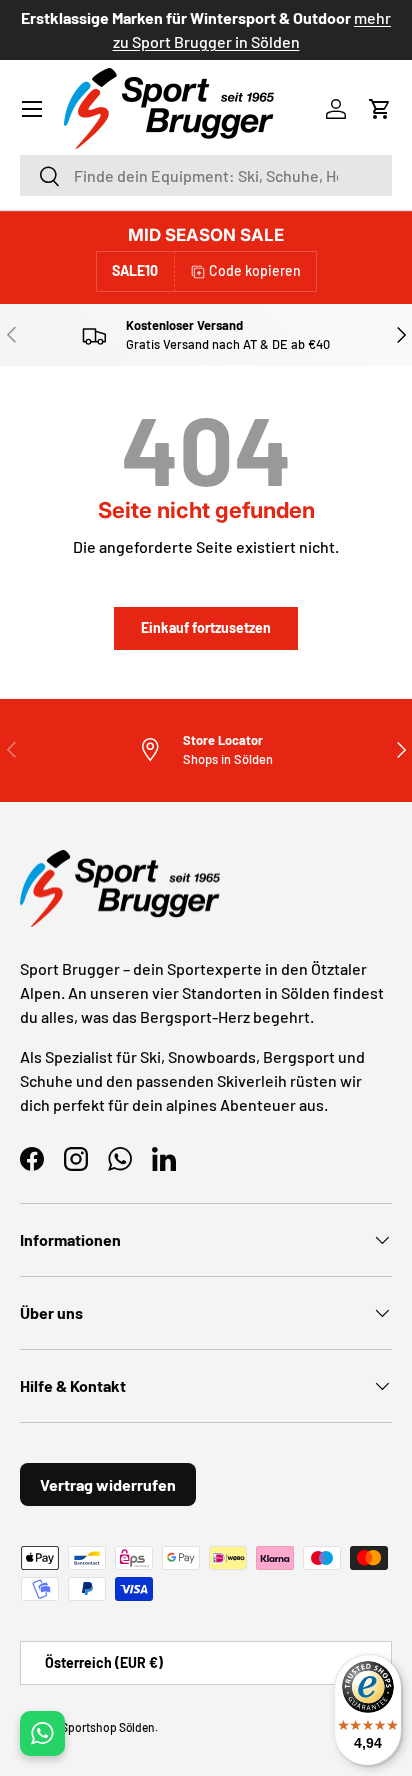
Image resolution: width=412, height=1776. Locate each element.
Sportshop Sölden (108, 1727)
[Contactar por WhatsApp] (42, 1733)
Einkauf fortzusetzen (206, 627)
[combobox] (206, 175)
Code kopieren (255, 270)
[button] (380, 109)
